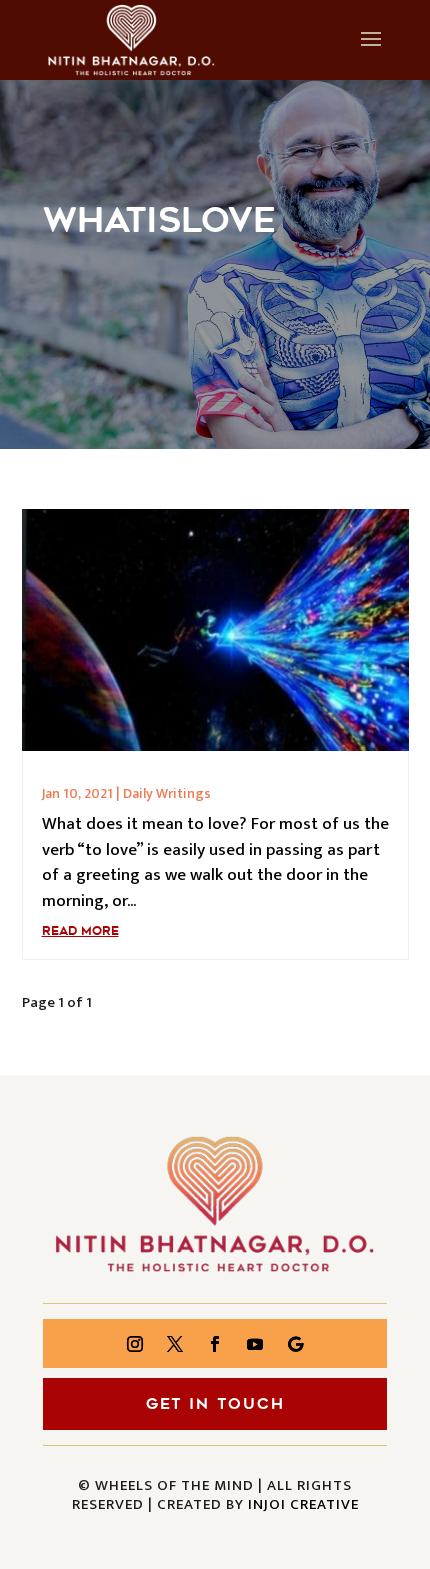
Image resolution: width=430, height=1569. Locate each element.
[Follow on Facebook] (215, 1344)
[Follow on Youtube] (255, 1344)
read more (80, 931)
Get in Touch (215, 1404)
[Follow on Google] (295, 1344)
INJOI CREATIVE (303, 1504)
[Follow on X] (175, 1344)
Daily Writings (167, 793)
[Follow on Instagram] (135, 1344)
